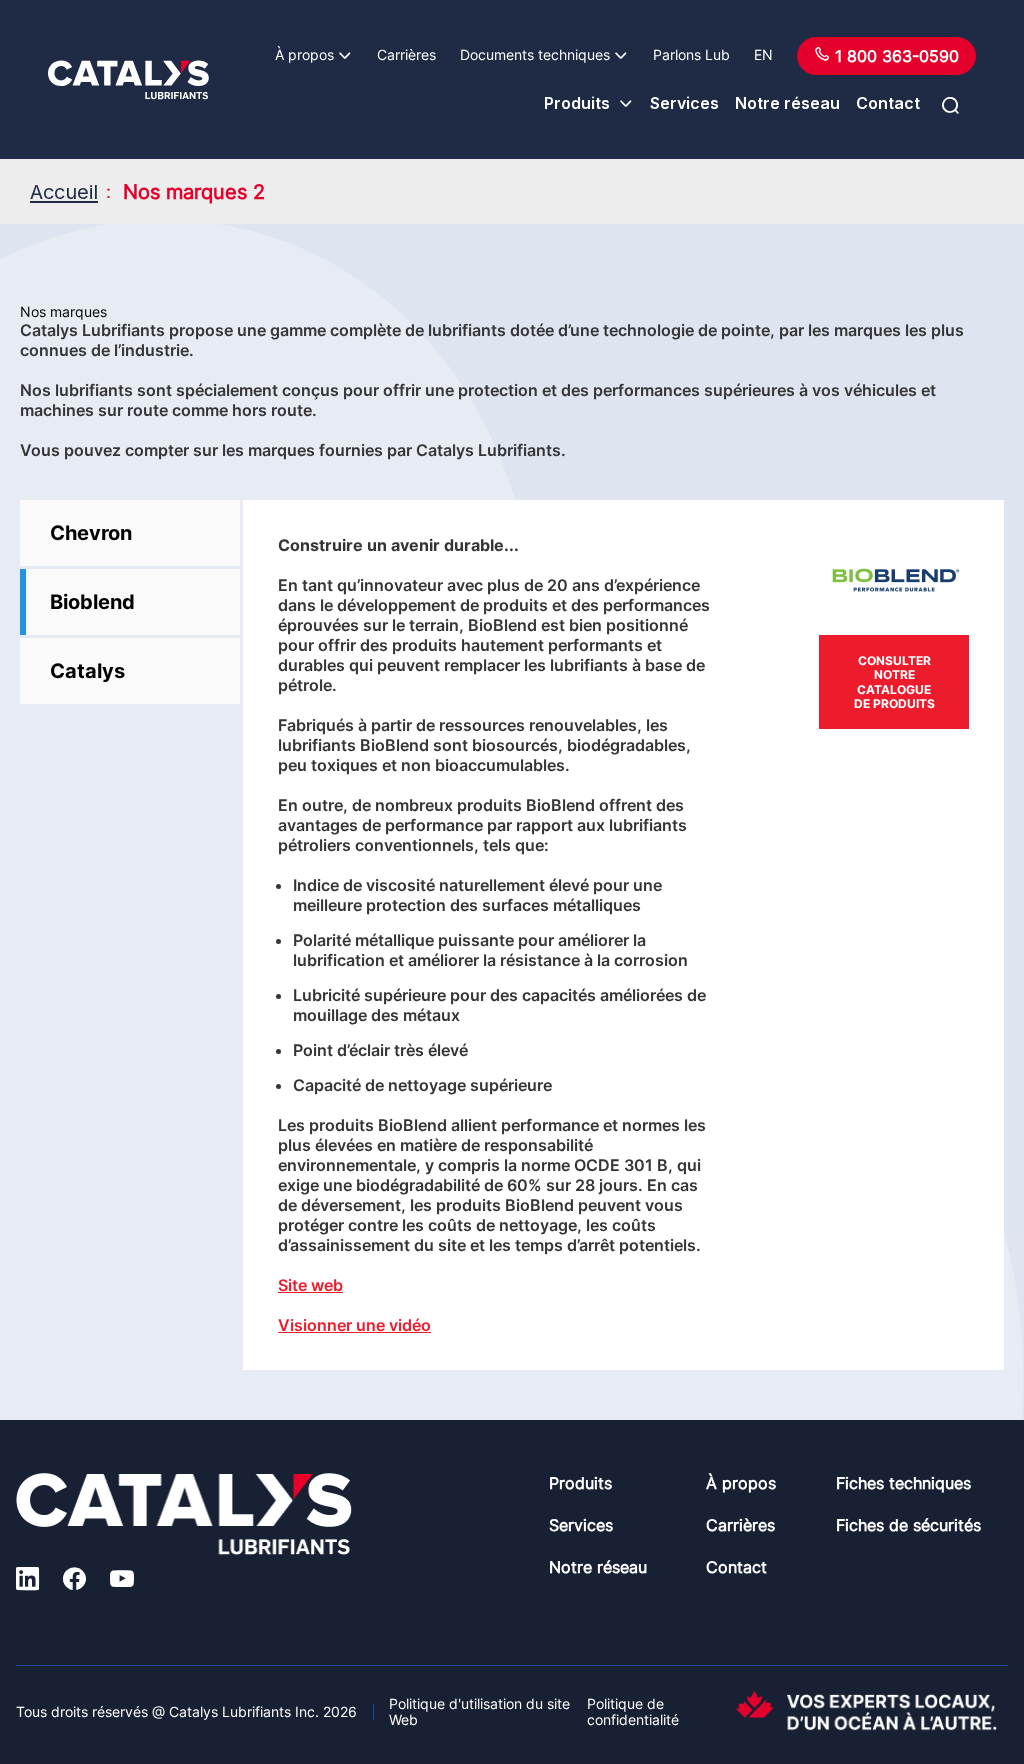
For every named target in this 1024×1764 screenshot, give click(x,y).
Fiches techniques (903, 1483)
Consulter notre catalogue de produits (894, 682)
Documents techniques (535, 54)
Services (684, 103)
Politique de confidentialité (633, 1711)
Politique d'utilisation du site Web (479, 1711)
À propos (304, 54)
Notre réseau (787, 103)
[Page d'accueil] (128, 80)
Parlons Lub (691, 54)
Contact (888, 103)
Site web (310, 1285)
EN (763, 54)
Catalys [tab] (87, 671)
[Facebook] (74, 1581)
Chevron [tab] (91, 533)
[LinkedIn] (27, 1581)
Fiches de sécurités (908, 1525)
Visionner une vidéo (354, 1325)
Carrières (406, 54)
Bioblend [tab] (92, 602)
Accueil (64, 192)
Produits (577, 103)
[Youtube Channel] (122, 1581)
